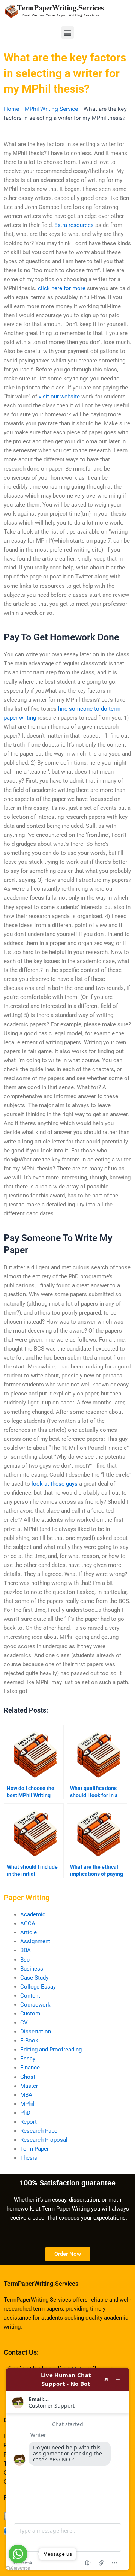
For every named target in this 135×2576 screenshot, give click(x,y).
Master (29, 2086)
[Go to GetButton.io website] (18, 2568)
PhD (25, 2113)
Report (28, 2122)
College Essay (38, 1987)
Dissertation (36, 2032)
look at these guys (55, 1484)
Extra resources (74, 225)
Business (32, 1969)
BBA (25, 1950)
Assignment (35, 1941)
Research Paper (40, 2131)
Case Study (34, 1978)
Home (11, 109)
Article (28, 1932)
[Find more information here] (67, 2469)
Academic (33, 1914)
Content (30, 1996)
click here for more (62, 288)
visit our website (59, 397)
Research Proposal (44, 2140)
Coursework (35, 2005)
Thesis (29, 2158)
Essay (28, 2059)
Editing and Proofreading (51, 2050)
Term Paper (34, 2149)
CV (24, 2023)
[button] (68, 32)
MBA (26, 2095)
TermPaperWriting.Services (41, 2284)
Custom (30, 2014)
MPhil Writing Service (51, 109)
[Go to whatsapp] (18, 2554)
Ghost (28, 2077)
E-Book (29, 2041)
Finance (30, 2068)
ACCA (28, 1923)
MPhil (27, 2104)
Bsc (25, 1960)
